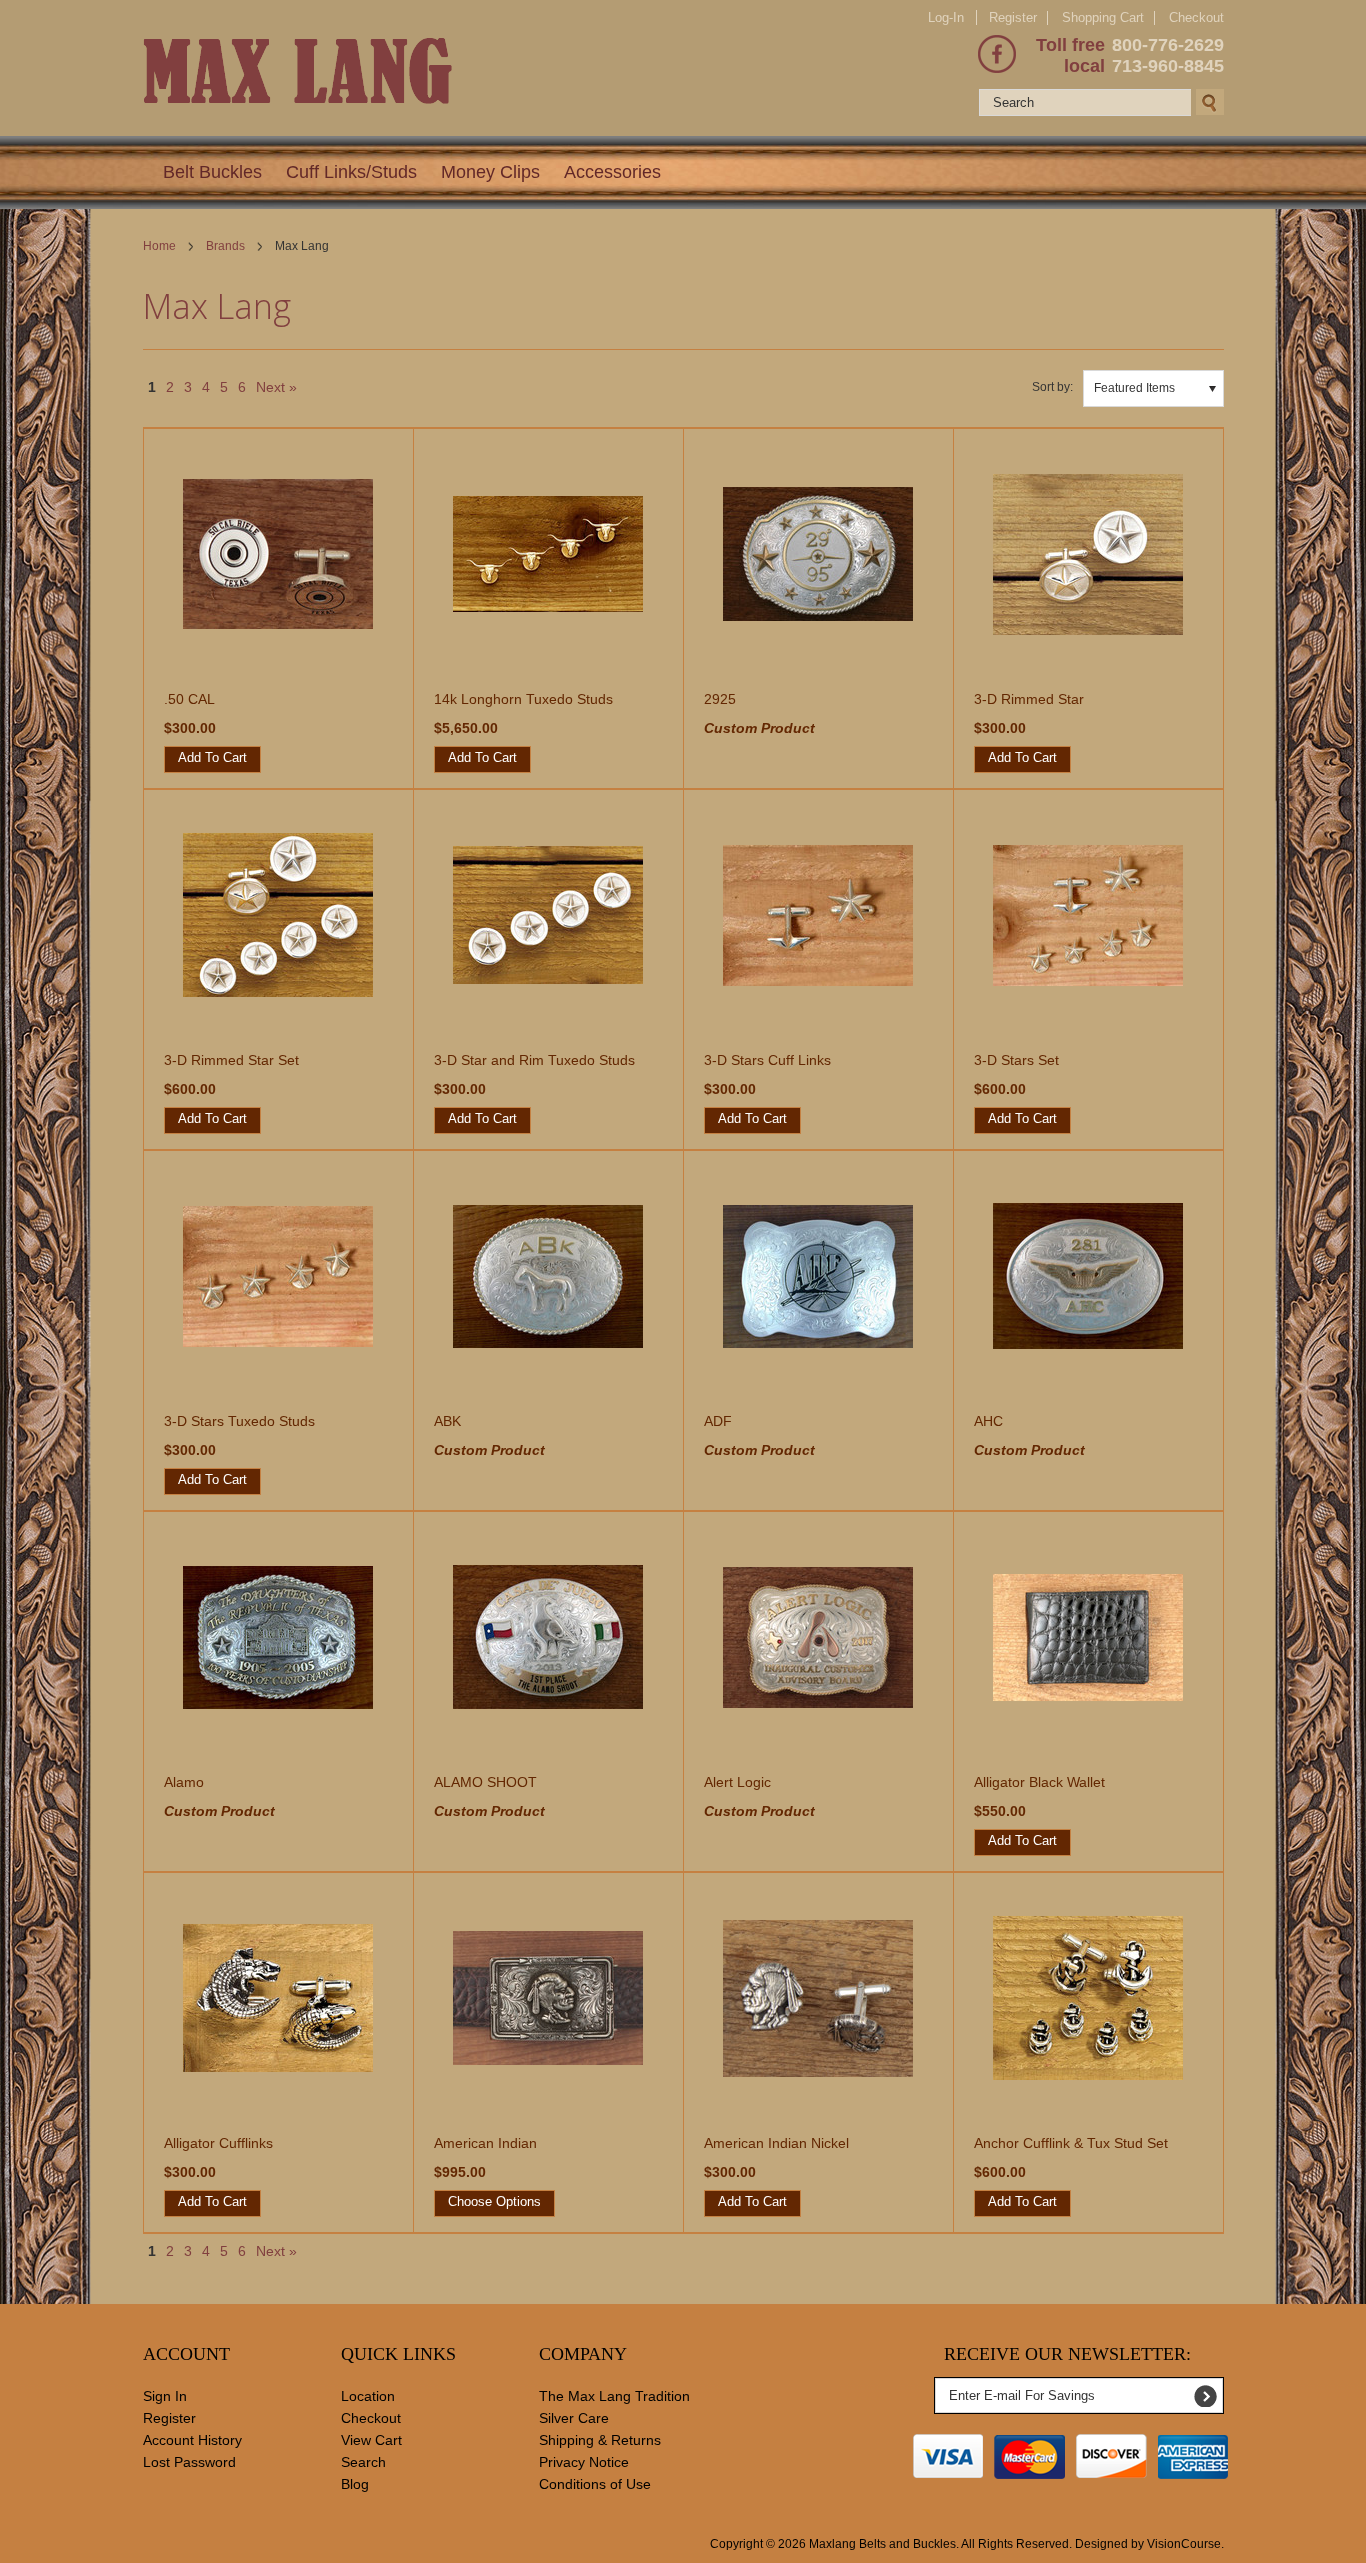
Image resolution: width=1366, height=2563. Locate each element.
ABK (447, 1421)
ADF (718, 1421)
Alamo (184, 1782)
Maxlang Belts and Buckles (882, 2544)
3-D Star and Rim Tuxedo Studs (534, 1060)
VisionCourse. (1185, 2544)
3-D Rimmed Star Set (231, 1060)
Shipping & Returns (600, 2440)
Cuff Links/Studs (351, 172)
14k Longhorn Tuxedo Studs (523, 699)
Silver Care (574, 2418)
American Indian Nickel (776, 2143)
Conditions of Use (595, 2484)
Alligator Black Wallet (1039, 1782)
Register (1013, 17)
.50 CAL (189, 699)
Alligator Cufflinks (218, 2143)
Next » (276, 387)
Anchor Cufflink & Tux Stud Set (1071, 2143)
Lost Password (189, 2462)
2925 (720, 699)
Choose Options (494, 2201)
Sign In (165, 2396)
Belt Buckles (212, 172)
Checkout (1196, 18)
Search (363, 2462)
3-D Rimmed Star (1029, 699)
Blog (355, 2484)
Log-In (946, 17)
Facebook (997, 54)
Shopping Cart (1103, 17)
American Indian (485, 2143)
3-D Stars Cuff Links (767, 1060)
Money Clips (490, 172)
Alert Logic (737, 1782)
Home (159, 246)
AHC (988, 1421)
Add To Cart (212, 757)
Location (368, 2396)
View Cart (371, 2440)
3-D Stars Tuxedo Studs (239, 1421)
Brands (225, 246)
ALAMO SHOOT (485, 1782)
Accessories (612, 172)
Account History (192, 2440)
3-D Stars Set (1016, 1060)
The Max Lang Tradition (614, 2396)
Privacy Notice (584, 2462)
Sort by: (1052, 387)
